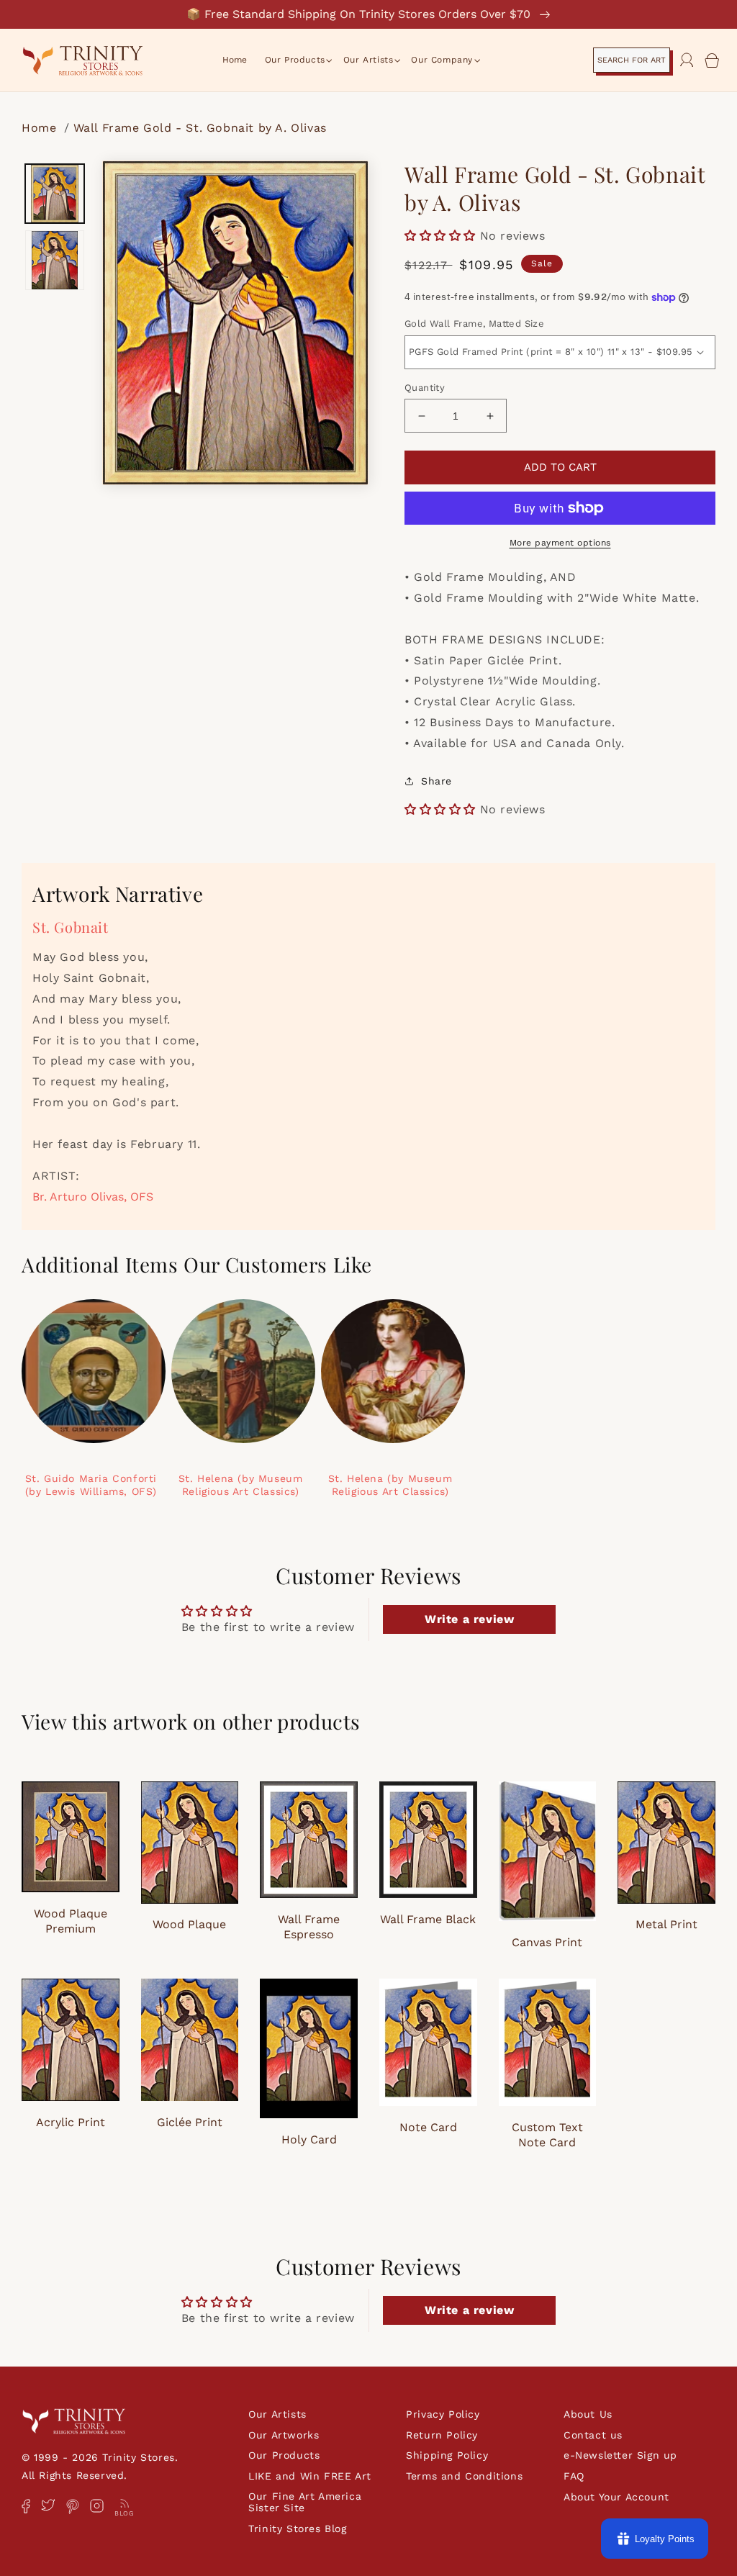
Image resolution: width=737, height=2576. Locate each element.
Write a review (469, 1619)
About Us (588, 2414)
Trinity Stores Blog (297, 2528)
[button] (295, 60)
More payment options (560, 543)
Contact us (593, 2435)
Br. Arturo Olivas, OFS (93, 1197)
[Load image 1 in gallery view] (55, 194)
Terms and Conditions (464, 2476)
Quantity (425, 388)
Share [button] (437, 781)
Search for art (632, 60)
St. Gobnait (71, 927)
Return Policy (442, 2435)
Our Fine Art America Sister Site (305, 2502)
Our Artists (277, 2414)
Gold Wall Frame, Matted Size (474, 324)
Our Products (284, 2455)
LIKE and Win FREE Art (310, 2476)
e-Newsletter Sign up (620, 2455)
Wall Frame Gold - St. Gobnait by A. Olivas (200, 128)
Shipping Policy (447, 2455)
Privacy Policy (443, 2414)
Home (41, 128)
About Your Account (616, 2497)
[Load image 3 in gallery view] (55, 260)
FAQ (574, 2476)
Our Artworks (284, 2435)
